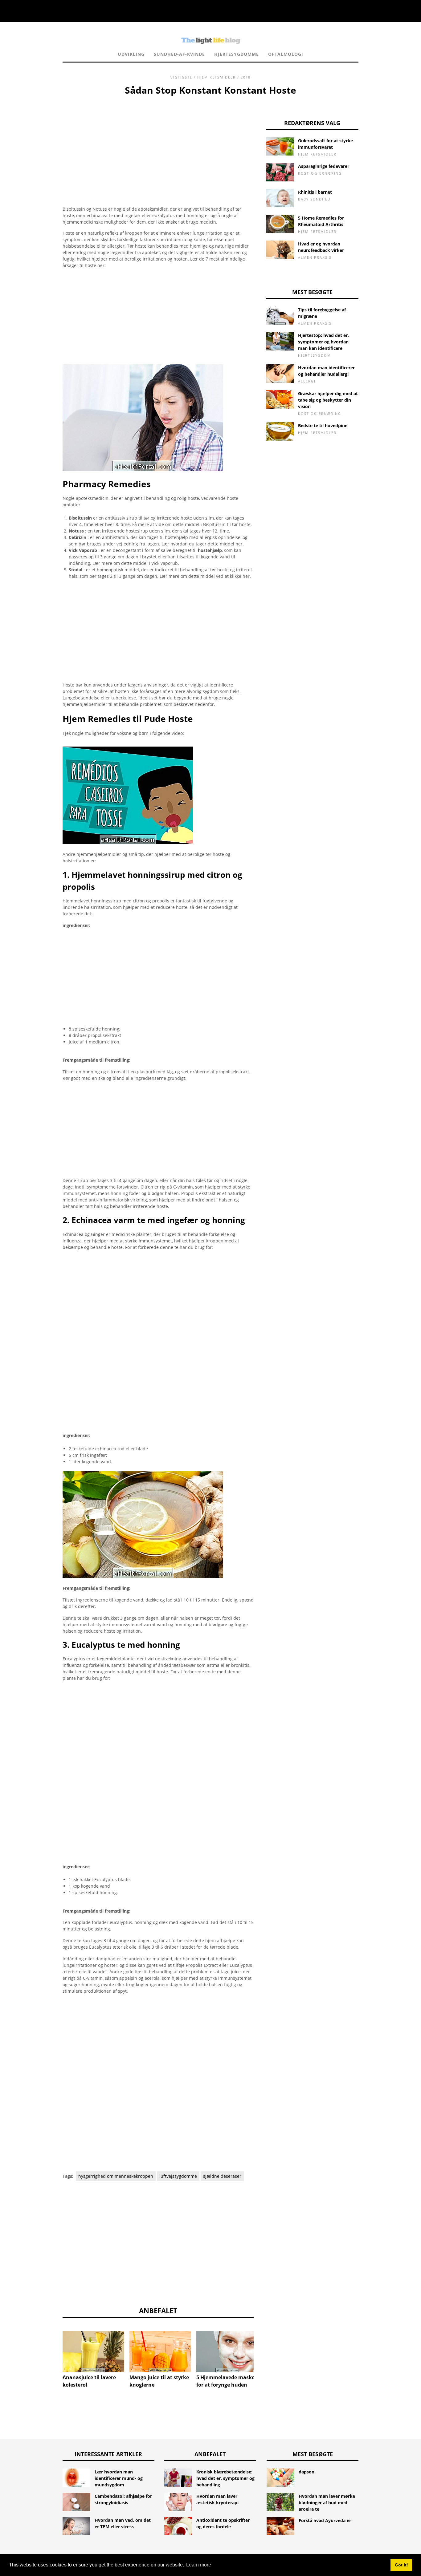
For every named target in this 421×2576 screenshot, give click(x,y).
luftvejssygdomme (178, 2176)
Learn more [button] (199, 2565)
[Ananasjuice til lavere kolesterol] (93, 2351)
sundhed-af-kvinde (179, 54)
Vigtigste (181, 77)
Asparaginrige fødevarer (324, 166)
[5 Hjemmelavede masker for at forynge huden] (227, 2351)
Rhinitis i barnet (315, 192)
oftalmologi (286, 54)
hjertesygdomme (237, 54)
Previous (53, 2346)
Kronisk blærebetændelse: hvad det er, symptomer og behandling (225, 2478)
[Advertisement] (158, 143)
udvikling (131, 54)
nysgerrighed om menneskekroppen (116, 2176)
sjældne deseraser (222, 2176)
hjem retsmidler (217, 77)
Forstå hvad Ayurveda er (325, 2520)
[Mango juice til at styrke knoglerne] (160, 2351)
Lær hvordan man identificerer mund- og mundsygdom (119, 2478)
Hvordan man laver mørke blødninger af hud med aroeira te (327, 2503)
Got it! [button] (401, 2565)
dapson (307, 2472)
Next (263, 2346)
